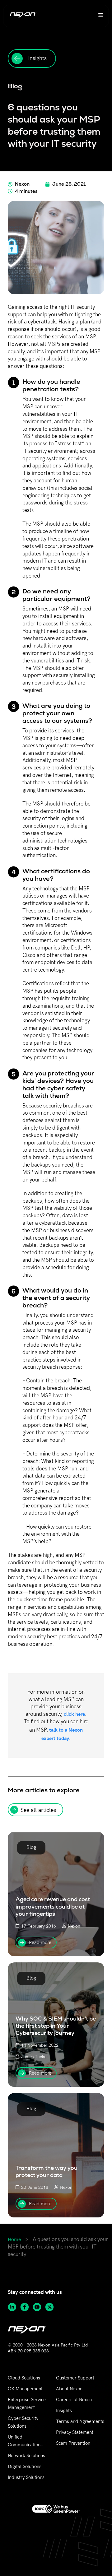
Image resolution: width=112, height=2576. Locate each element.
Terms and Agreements (80, 2421)
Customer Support (75, 2378)
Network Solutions (26, 2456)
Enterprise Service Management (27, 2404)
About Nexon (69, 2389)
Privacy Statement (75, 2432)
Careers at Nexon (74, 2400)
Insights (64, 2411)
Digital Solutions (25, 2467)
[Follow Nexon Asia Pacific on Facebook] (26, 2307)
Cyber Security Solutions (23, 2422)
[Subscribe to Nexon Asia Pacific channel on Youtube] (39, 2307)
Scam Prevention (73, 2443)
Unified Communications (25, 2441)
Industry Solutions (26, 2477)
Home (14, 2240)
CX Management (25, 2389)
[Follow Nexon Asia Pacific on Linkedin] (14, 2307)
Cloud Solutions (24, 2378)
